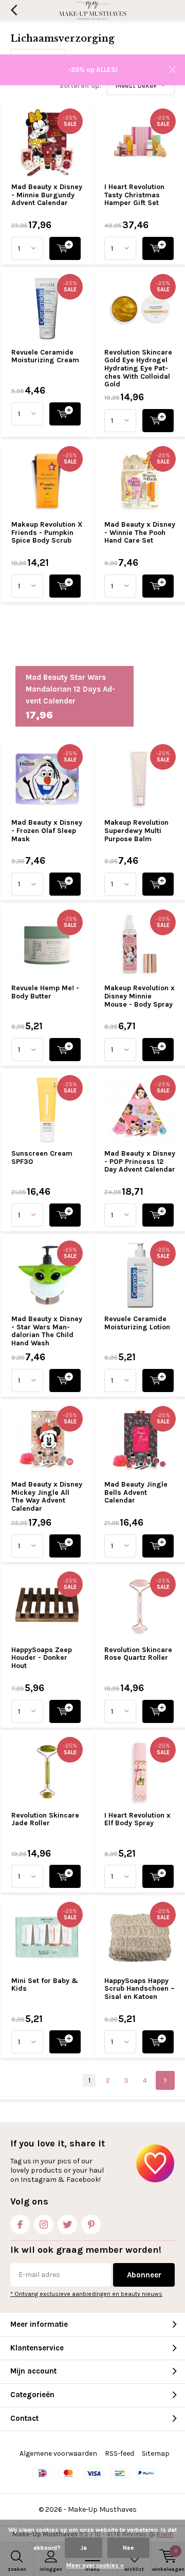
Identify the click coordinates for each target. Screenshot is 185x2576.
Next (165, 2080)
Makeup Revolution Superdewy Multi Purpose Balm (136, 830)
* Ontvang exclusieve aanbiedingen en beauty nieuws (86, 2294)
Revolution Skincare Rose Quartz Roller (138, 1654)
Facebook (20, 2225)
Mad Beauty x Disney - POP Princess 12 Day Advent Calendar (140, 1161)
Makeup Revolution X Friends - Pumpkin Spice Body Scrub (47, 532)
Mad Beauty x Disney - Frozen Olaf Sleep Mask (47, 830)
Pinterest (91, 2225)
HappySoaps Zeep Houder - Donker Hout (42, 1658)
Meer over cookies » (95, 2565)
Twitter (67, 2225)
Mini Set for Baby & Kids (45, 1985)
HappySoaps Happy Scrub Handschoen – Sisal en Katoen (140, 1989)
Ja (84, 2548)
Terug (14, 10)
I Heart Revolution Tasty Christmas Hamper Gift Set (134, 195)
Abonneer (144, 2275)
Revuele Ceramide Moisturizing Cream (45, 356)
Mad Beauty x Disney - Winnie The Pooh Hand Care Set (140, 532)
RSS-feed (119, 2453)
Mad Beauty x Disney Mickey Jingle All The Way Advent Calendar (47, 1496)
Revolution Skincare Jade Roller (45, 1819)
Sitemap (156, 2453)
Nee (128, 2548)
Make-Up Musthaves (102, 2509)
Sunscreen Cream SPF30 (42, 1157)
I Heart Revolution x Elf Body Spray (137, 1819)
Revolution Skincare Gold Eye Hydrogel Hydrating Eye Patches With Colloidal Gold (138, 368)
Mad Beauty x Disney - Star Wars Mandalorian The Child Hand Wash (47, 1331)
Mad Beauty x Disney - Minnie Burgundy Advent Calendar (47, 195)
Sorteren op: (80, 86)
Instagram (44, 2225)
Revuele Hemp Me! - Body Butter (45, 992)
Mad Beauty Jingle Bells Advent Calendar (136, 1492)
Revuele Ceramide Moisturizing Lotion (137, 1323)
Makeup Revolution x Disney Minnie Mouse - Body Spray (140, 996)
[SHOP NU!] (65, 248)
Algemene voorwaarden (58, 2453)
